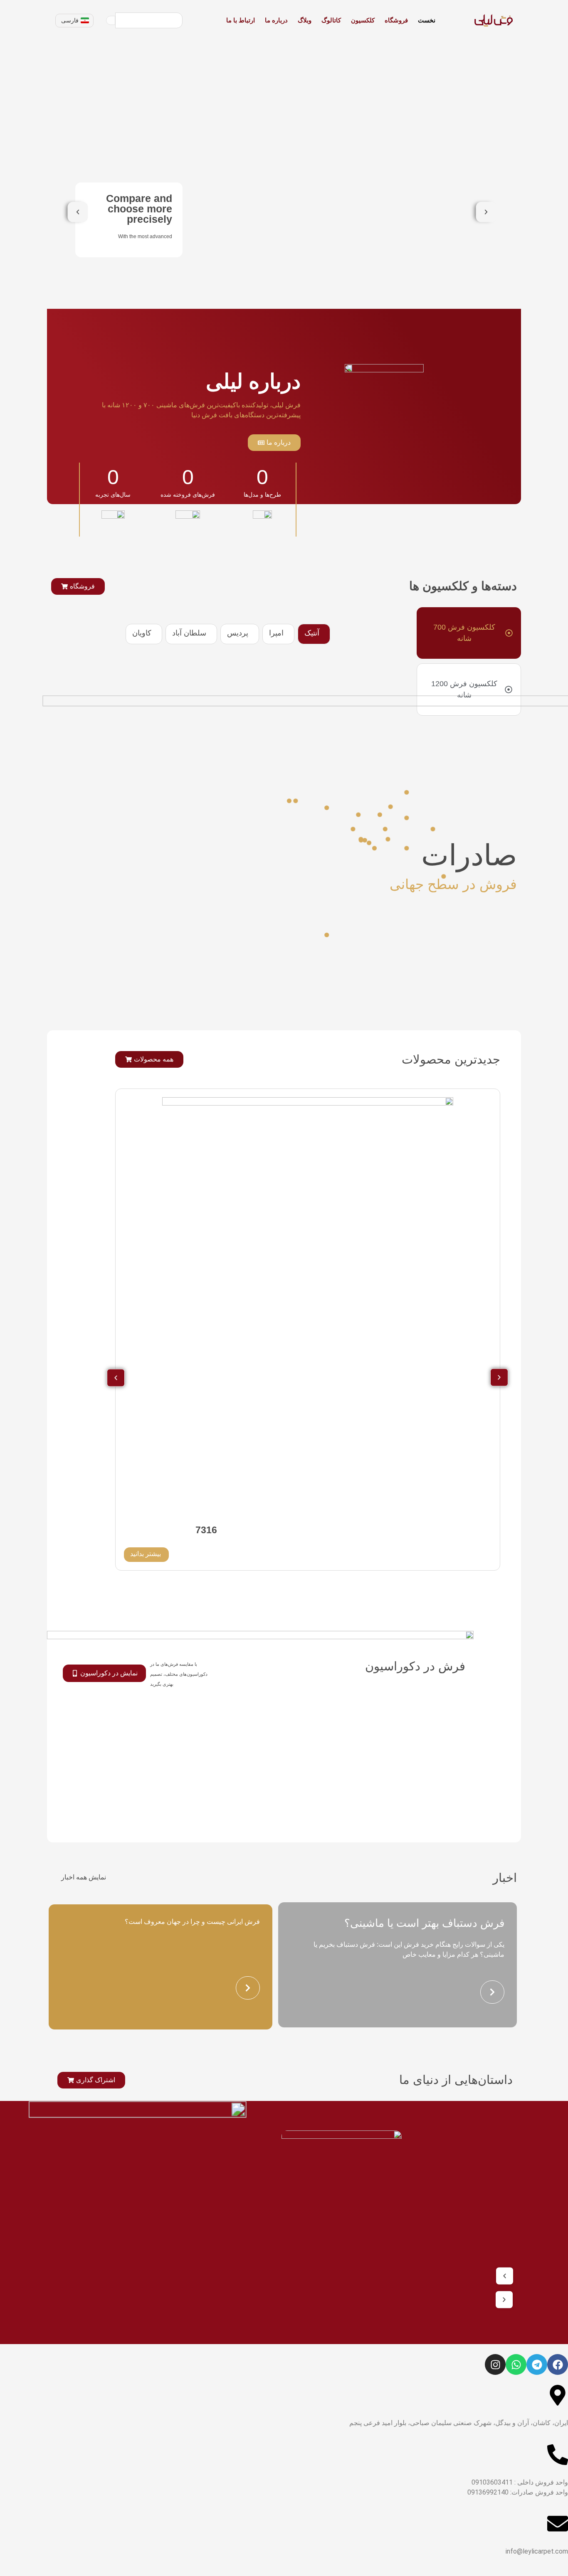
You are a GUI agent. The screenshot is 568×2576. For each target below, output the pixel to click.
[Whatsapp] (516, 2364)
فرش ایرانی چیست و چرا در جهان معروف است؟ (192, 1922)
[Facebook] (558, 2364)
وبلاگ (305, 20)
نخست (427, 20)
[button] (78, 212)
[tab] (469, 633)
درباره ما (276, 20)
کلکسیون (363, 20)
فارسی (70, 20)
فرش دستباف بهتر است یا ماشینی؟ (424, 1923)
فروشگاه (396, 20)
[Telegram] (537, 2364)
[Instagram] (495, 2364)
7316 (206, 1530)
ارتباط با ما (241, 20)
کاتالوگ (331, 20)
